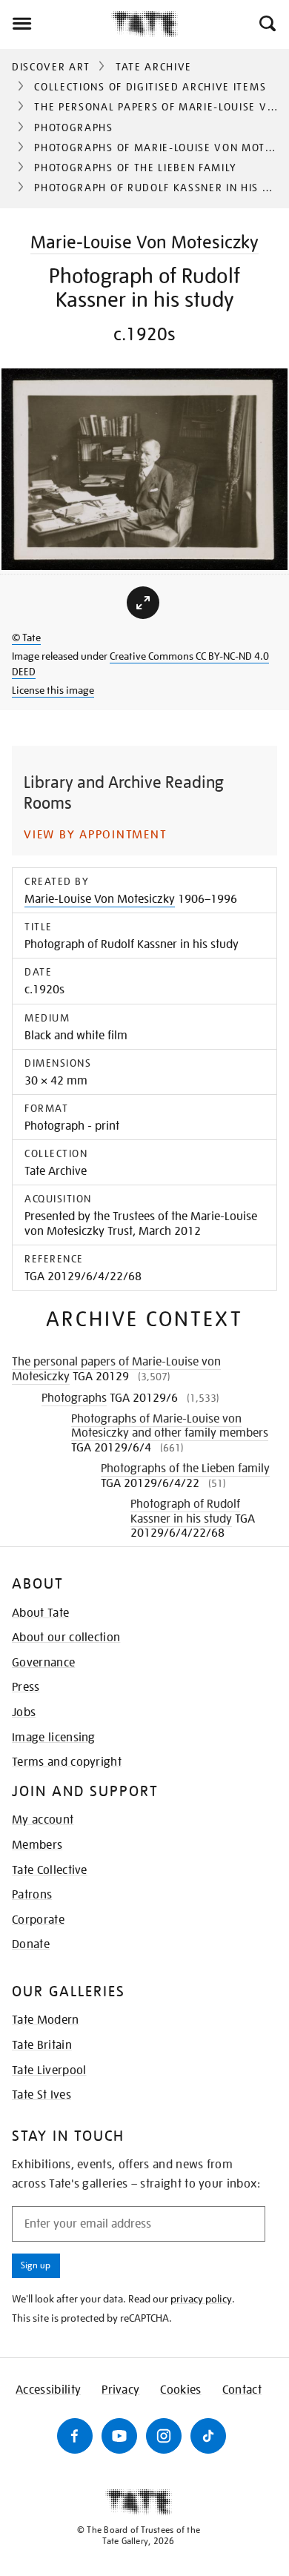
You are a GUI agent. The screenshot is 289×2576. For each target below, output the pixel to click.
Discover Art (51, 67)
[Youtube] (119, 2436)
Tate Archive (154, 67)
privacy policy (201, 2299)
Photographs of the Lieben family (136, 168)
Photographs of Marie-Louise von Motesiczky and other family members (170, 1426)
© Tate (26, 638)
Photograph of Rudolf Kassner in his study (185, 1511)
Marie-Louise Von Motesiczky (144, 242)
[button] (266, 24)
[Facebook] (75, 2436)
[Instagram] (164, 2436)
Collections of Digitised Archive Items (150, 87)
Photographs (73, 128)
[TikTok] (208, 2436)
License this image (53, 690)
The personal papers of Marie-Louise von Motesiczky (116, 1369)
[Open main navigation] (56, 24)
